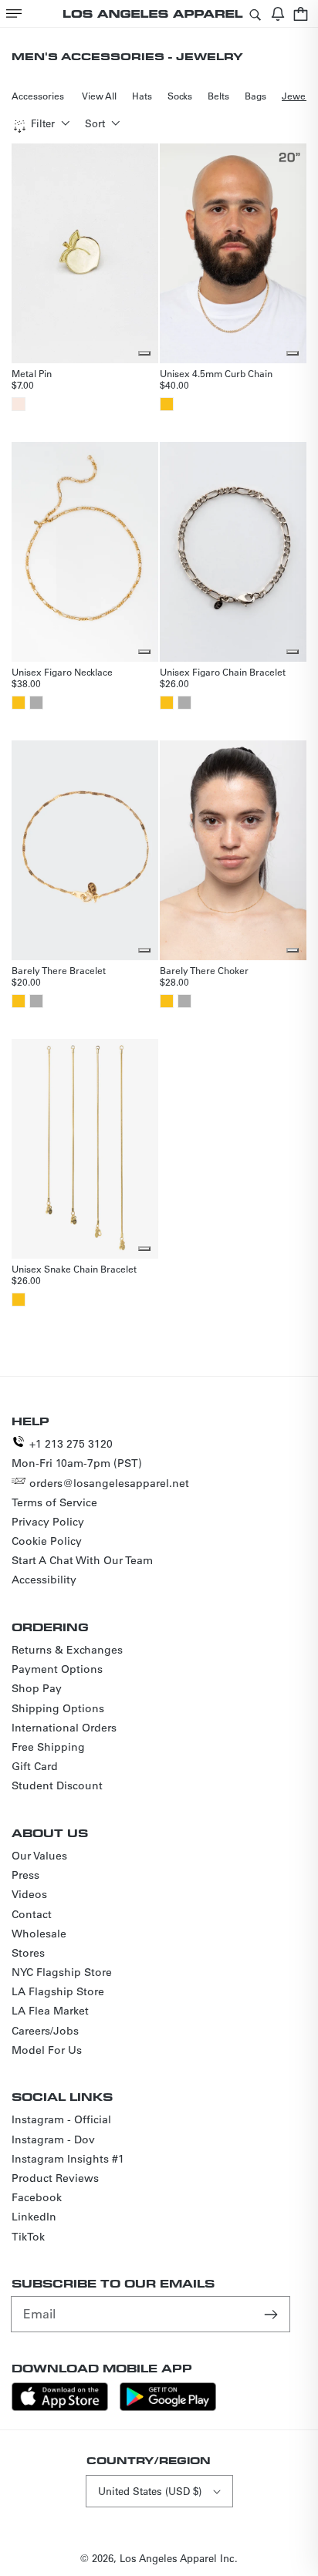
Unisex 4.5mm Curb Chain (216, 373)
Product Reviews (55, 2178)
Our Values (39, 1856)
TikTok (28, 2237)
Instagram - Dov (53, 2139)
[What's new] (278, 13)
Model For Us (47, 2050)
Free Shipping (48, 1747)
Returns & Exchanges (67, 1650)
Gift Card (35, 1766)
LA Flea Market (50, 2011)
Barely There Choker (204, 970)
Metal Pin (32, 373)
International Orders (64, 1728)
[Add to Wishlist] (144, 353)
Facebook (37, 2197)
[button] (14, 13)
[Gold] (167, 404)
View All (99, 96)
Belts (218, 96)
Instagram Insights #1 (68, 2159)
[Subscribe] (272, 2314)
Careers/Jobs (45, 2031)
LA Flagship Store (58, 1991)
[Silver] (36, 703)
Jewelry (299, 96)
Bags (255, 96)
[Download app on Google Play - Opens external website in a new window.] (168, 2407)
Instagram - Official (61, 2119)
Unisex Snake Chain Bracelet (74, 1269)
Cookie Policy (47, 1541)
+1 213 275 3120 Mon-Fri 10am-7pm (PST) (77, 1453)
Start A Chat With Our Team (82, 1560)
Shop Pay (37, 1688)
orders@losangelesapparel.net (109, 1483)
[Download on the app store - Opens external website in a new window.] (60, 2407)
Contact (32, 1914)
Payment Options (57, 1669)
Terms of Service (54, 1502)
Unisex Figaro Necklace (62, 672)
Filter (43, 123)
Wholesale (39, 1934)
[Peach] (19, 404)
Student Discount (57, 1785)
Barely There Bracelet (59, 970)
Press (25, 1875)
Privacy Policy (48, 1522)
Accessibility (44, 1580)
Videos (29, 1894)
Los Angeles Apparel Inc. (179, 2558)
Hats (142, 96)
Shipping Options (58, 1708)
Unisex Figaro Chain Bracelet (223, 672)
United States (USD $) (150, 2491)
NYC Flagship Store (62, 1972)
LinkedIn (34, 2217)
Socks (180, 96)
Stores (28, 1953)
